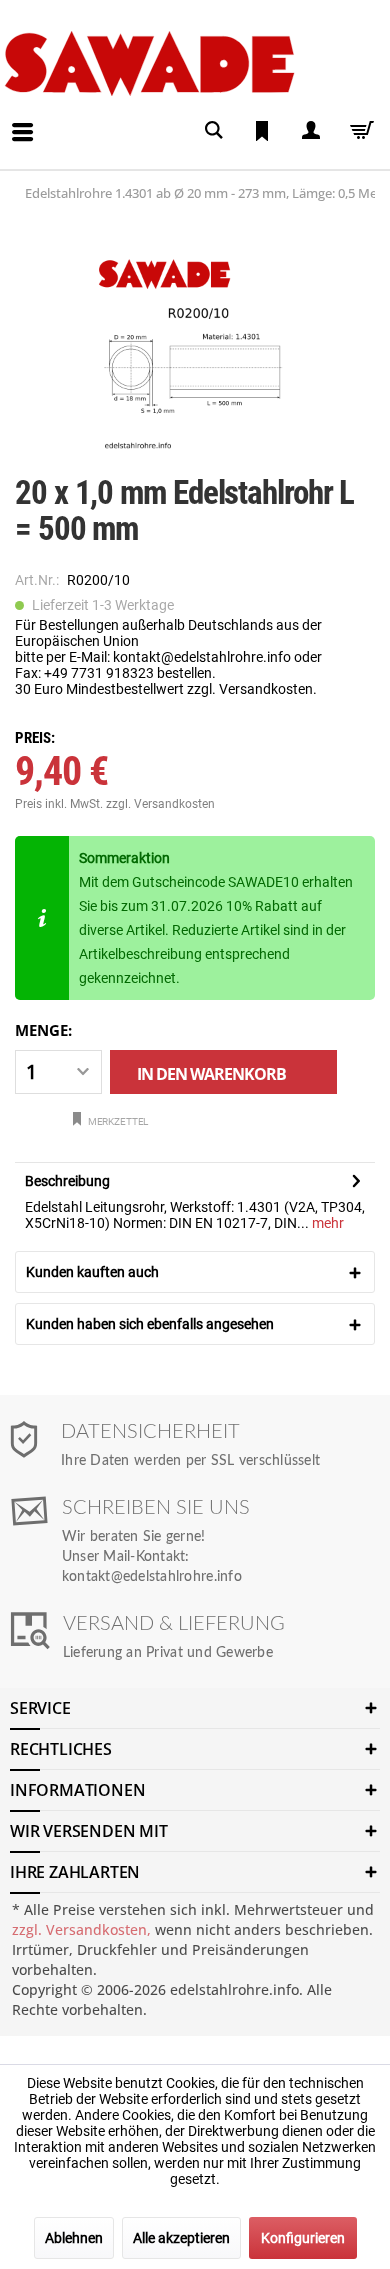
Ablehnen (74, 2238)
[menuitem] (6, 117)
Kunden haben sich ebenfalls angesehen (150, 1324)
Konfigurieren (303, 2238)
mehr (326, 1223)
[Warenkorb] (358, 130)
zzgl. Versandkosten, (81, 1929)
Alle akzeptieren (181, 2238)
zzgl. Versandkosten (160, 804)
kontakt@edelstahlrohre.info (152, 1577)
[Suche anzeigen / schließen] (214, 130)
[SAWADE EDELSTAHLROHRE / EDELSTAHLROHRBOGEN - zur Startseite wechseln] (191, 63)
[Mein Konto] (310, 130)
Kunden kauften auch (92, 1272)
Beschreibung (67, 1181)
